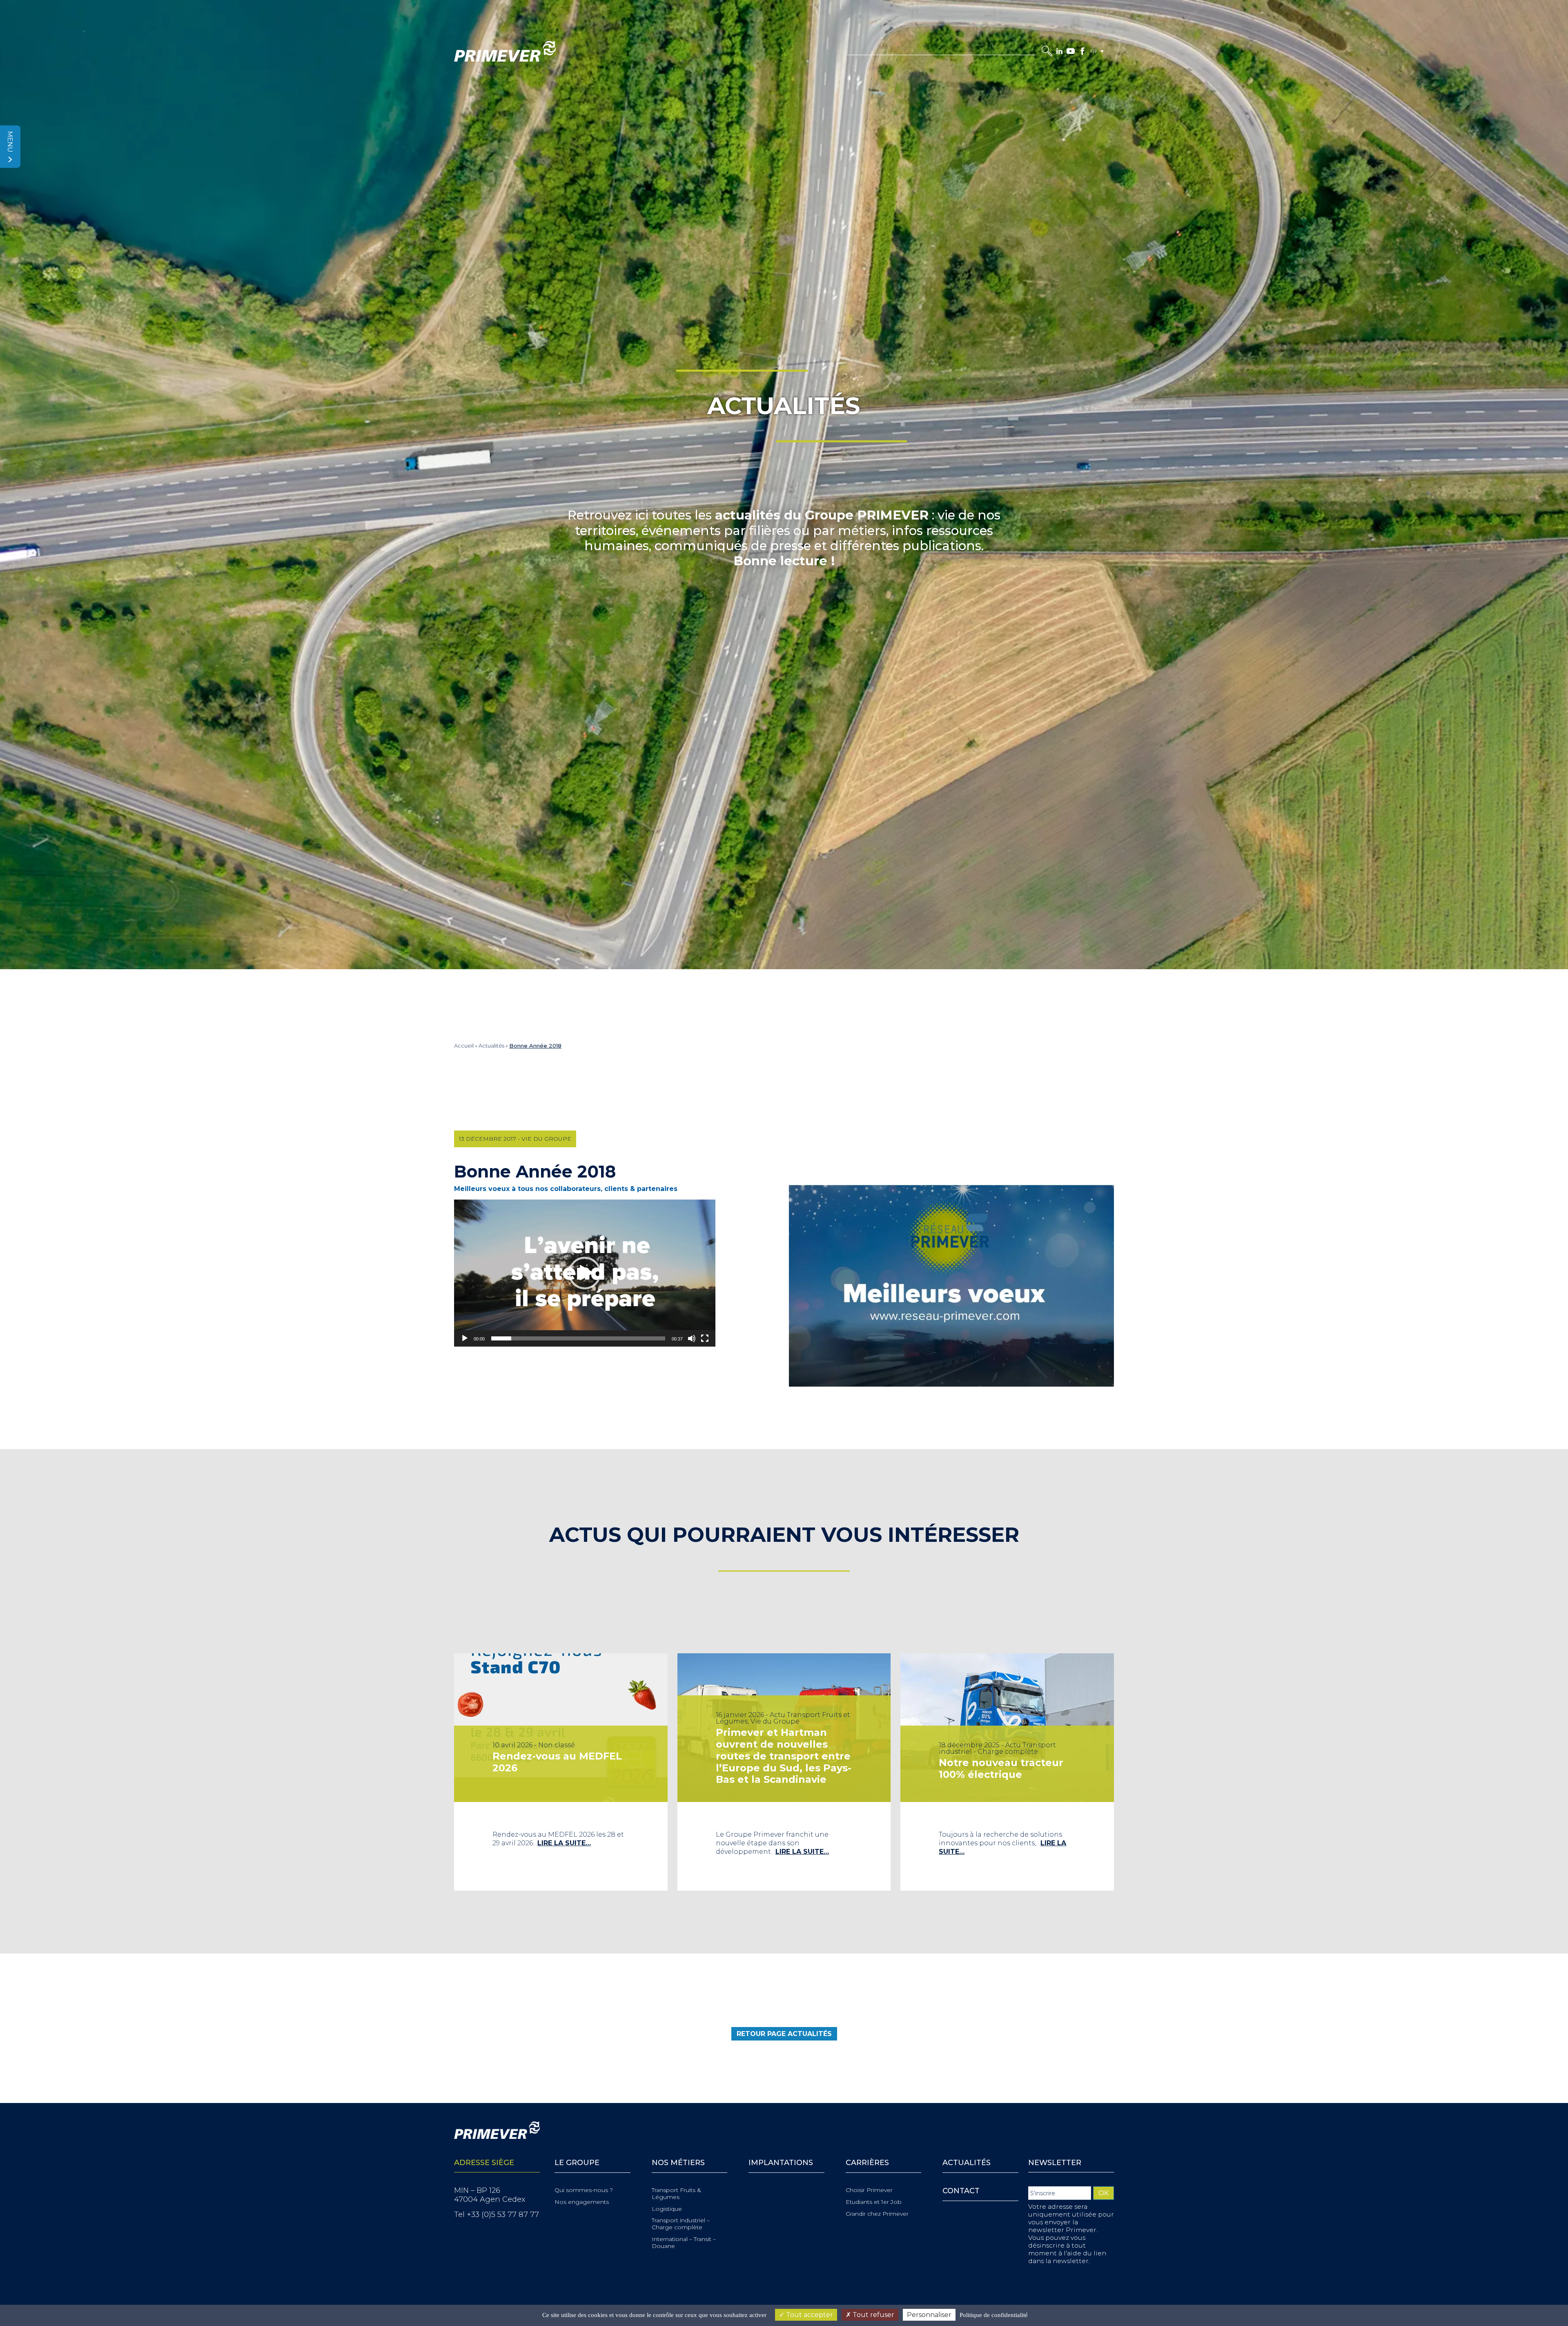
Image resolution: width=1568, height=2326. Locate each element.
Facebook (1082, 51)
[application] (585, 1273)
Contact (961, 2191)
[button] (585, 1273)
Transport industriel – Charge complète (681, 2224)
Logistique (667, 2209)
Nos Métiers (678, 2163)
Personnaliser (929, 2315)
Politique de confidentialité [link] (994, 2315)
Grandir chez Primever (877, 2214)
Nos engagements (582, 2202)
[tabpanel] (561, 1772)
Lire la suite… (564, 1843)
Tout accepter (809, 2315)
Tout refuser (873, 2315)
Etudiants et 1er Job (874, 2202)
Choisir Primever (869, 2190)
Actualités (491, 1046)
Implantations (781, 2163)
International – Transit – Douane (684, 2243)
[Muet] (692, 1338)
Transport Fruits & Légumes (676, 2194)
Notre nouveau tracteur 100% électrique (1001, 1768)
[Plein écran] (705, 1338)
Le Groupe (577, 2163)
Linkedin (1059, 51)
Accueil (464, 1046)
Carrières (867, 2163)
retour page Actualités (784, 2034)
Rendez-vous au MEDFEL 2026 (557, 1762)
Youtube (1071, 51)
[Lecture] (465, 1338)
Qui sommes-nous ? (584, 2190)
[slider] (578, 1338)
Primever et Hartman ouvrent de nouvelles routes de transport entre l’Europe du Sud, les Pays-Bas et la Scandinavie (784, 1756)
